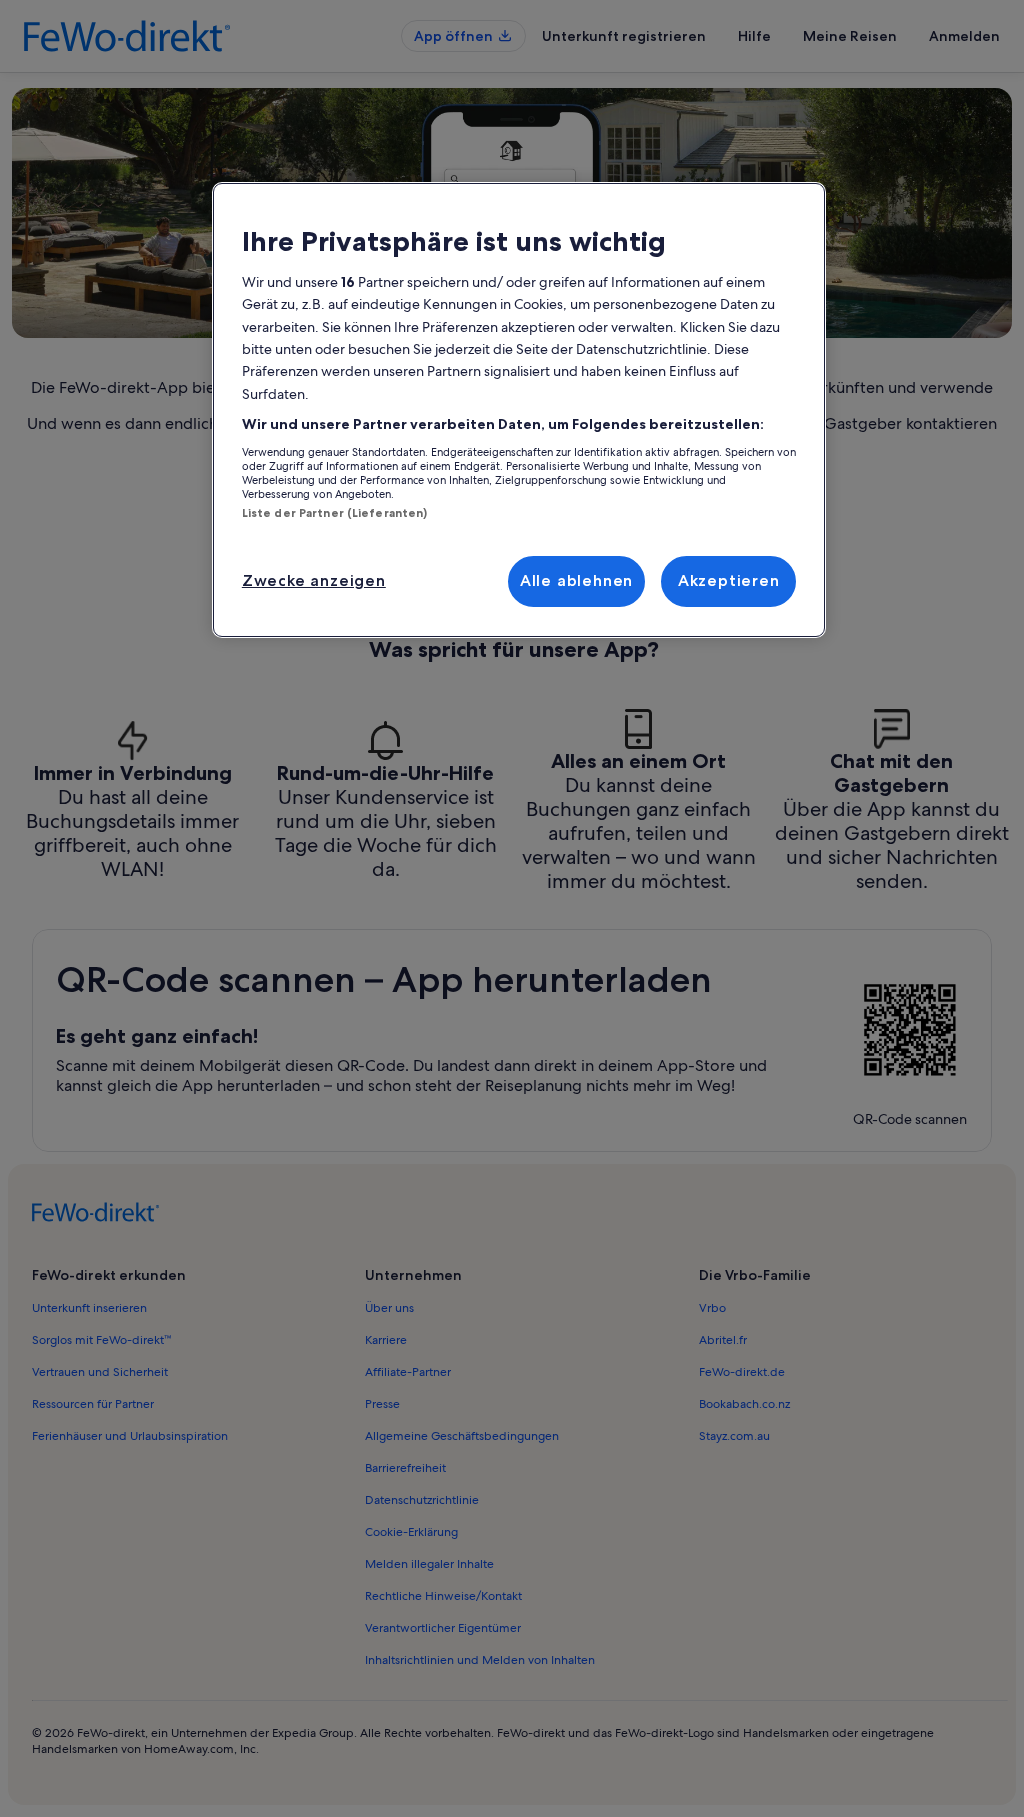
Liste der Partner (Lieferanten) (335, 513)
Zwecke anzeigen (314, 580)
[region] (519, 410)
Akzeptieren (729, 580)
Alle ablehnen (576, 580)
